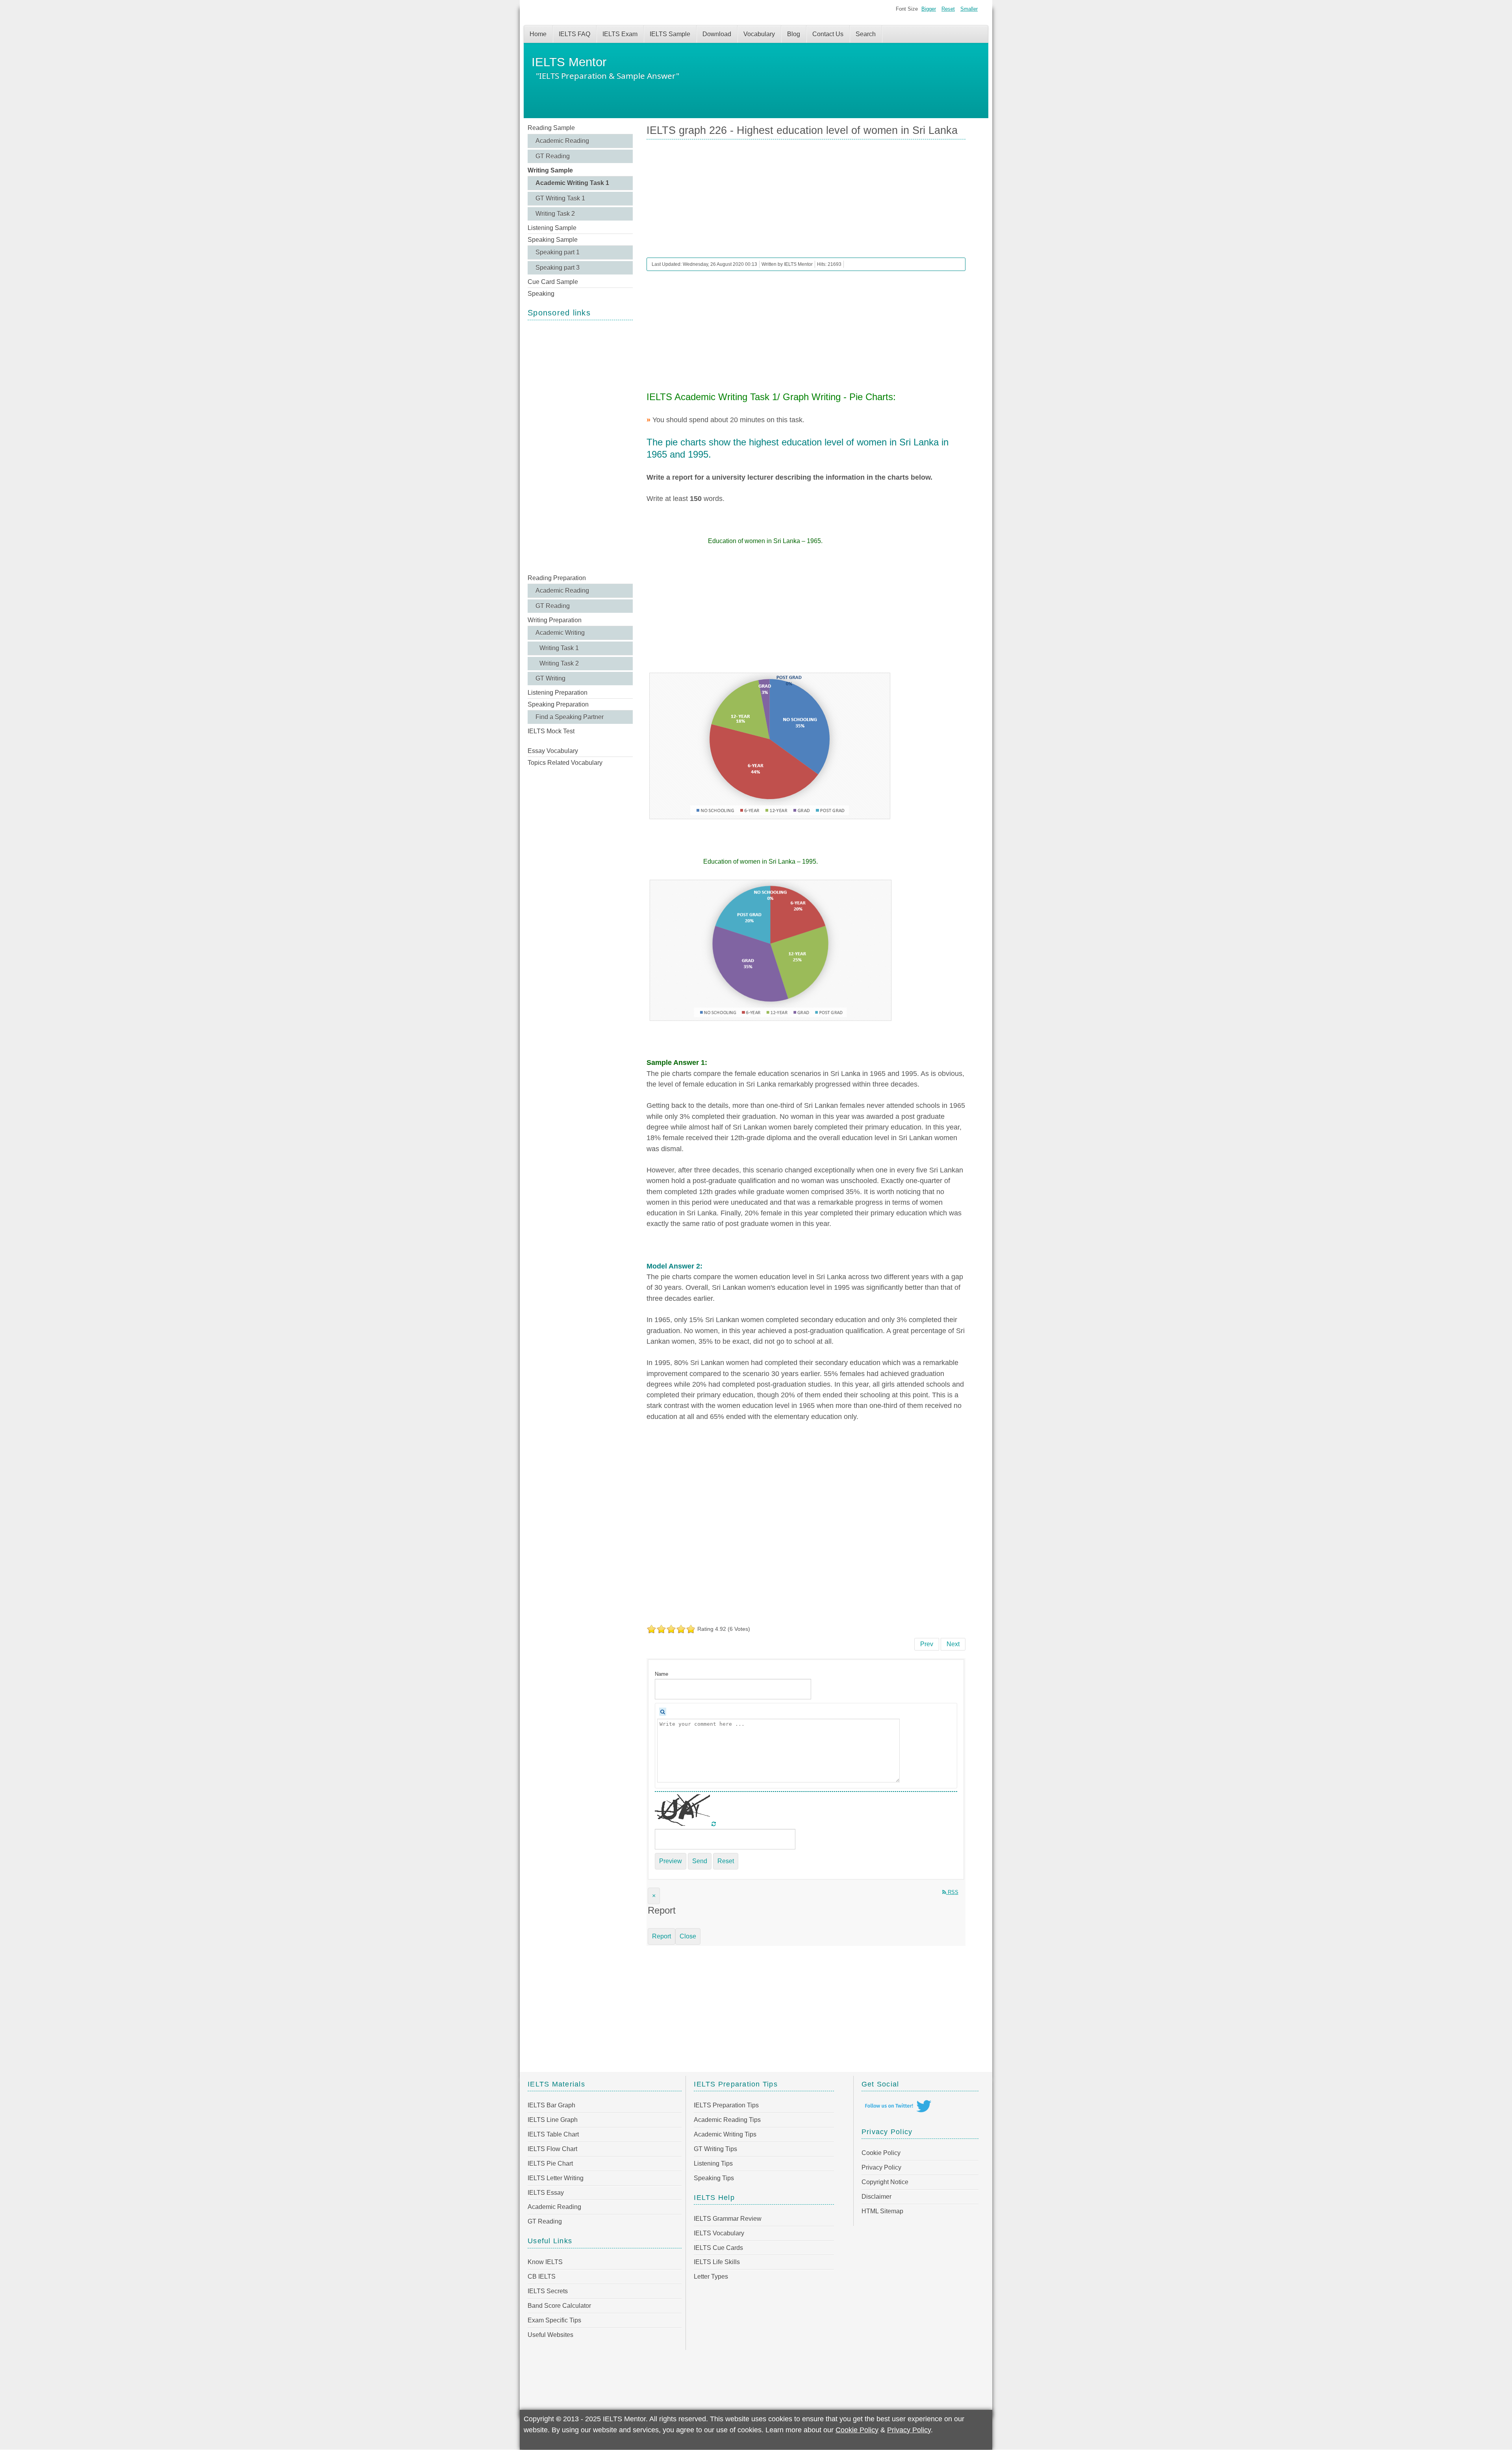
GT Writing (550, 678)
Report (661, 1936)
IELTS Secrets (548, 2291)
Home (538, 34)
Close (688, 1936)
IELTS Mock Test (551, 731)
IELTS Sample (670, 34)
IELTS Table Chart (553, 2134)
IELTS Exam (620, 34)
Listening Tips (713, 2163)
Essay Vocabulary (553, 751)
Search (866, 34)
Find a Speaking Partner (570, 717)
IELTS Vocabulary (719, 2233)
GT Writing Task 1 (560, 198)
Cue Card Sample (553, 282)
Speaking (541, 294)
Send (700, 1861)
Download (717, 34)
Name (661, 1674)
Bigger (929, 9)
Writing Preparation (555, 620)
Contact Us (828, 34)
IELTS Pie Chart (550, 2163)
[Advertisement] (580, 446)
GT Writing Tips (715, 2149)
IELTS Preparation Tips (726, 2105)
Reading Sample (551, 128)
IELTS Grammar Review (728, 2219)
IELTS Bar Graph (551, 2105)
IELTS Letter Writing (556, 2178)
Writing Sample (550, 170)
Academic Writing (560, 633)
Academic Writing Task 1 (572, 183)
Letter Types (711, 2277)
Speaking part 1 (558, 252)
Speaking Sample (553, 240)
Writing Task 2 (555, 214)
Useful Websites (550, 2335)
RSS (952, 1892)
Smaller (969, 9)
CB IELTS (542, 2277)
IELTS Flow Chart (552, 2149)
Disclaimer (876, 2197)
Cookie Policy (881, 2153)
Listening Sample (552, 228)
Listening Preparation (558, 693)
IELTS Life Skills (717, 2262)
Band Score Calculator (559, 2306)
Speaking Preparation (558, 704)
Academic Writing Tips (725, 2134)
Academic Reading (562, 141)
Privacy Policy (881, 2167)
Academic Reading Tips (727, 2120)
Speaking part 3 (558, 268)
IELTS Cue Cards (718, 2248)
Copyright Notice (885, 2182)
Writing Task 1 (559, 648)
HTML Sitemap (882, 2211)
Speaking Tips (714, 2178)
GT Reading (553, 156)
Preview (671, 1861)
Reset (948, 9)
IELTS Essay (546, 2193)
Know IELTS (545, 2262)
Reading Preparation (557, 578)
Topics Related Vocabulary (565, 763)
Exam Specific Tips (554, 2320)
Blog (794, 34)
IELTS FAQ (574, 34)
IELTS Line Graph (553, 2120)
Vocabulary (759, 34)
